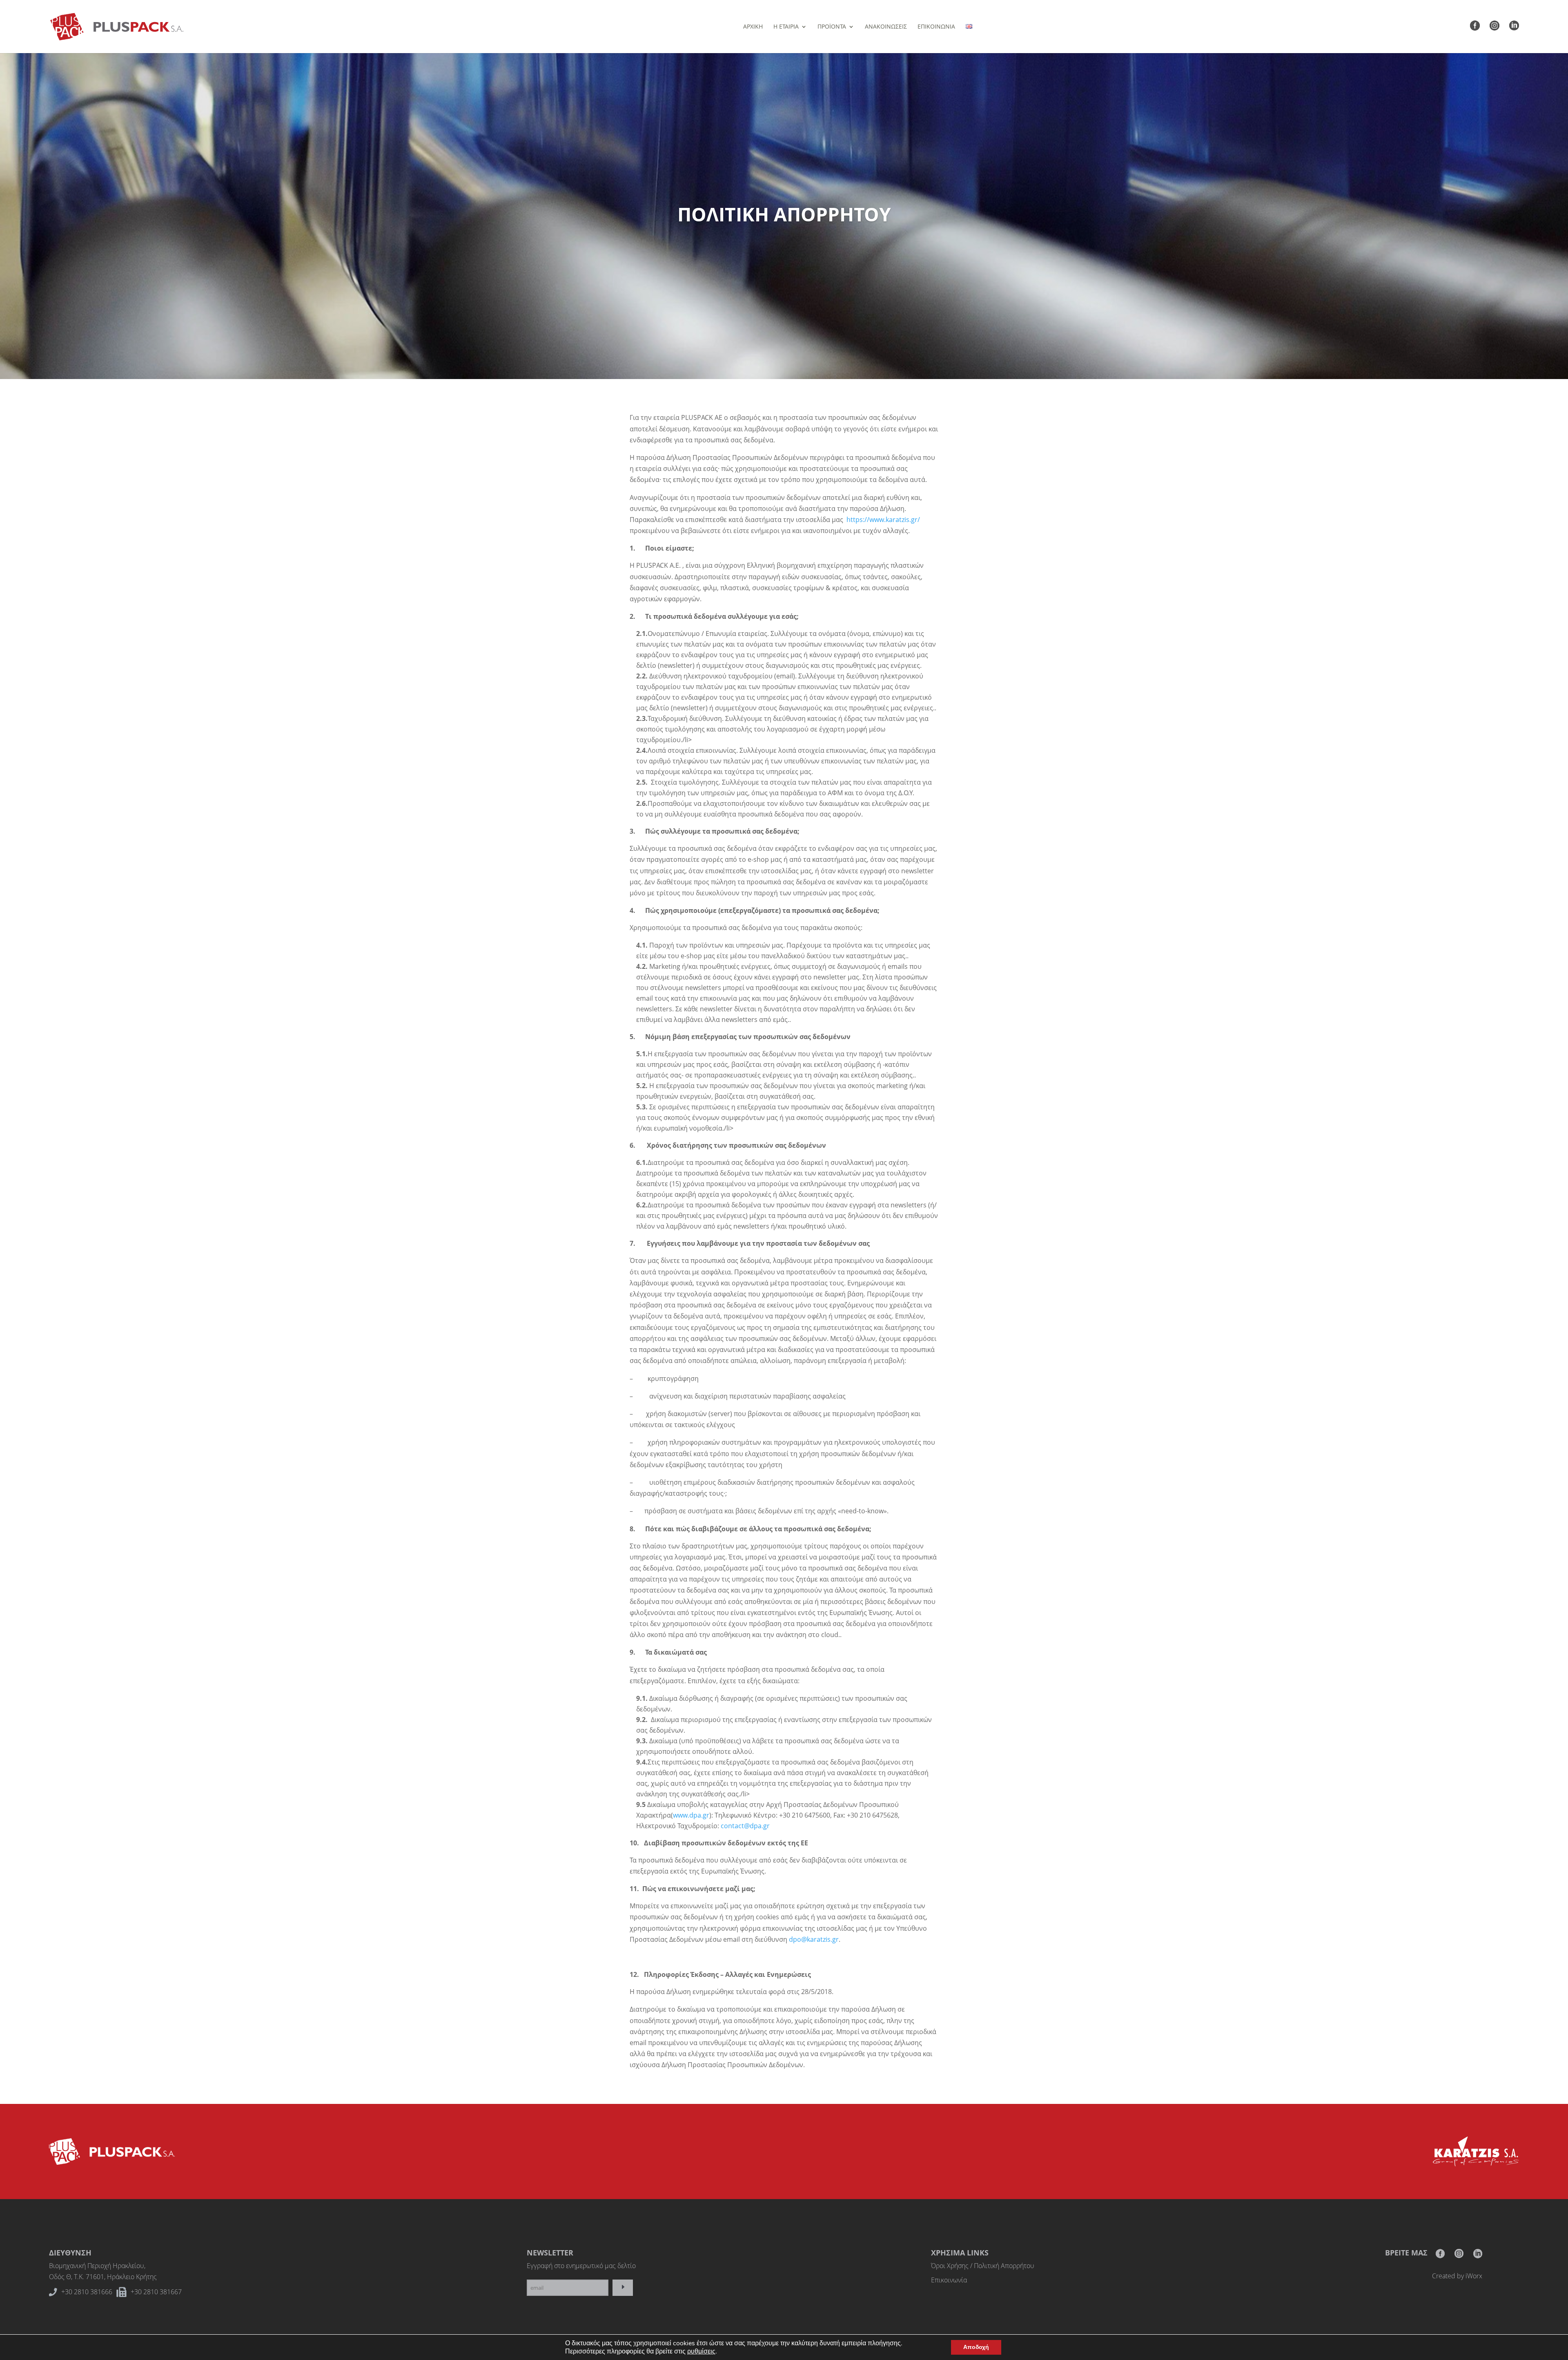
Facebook (1440, 2256)
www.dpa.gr (691, 1815)
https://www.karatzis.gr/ (883, 520)
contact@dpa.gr (745, 1826)
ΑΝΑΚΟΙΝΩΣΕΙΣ (886, 27)
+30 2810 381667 (156, 2292)
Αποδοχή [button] (976, 2347)
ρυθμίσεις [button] (701, 2351)
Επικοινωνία (949, 2280)
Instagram (1459, 2256)
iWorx (1474, 2276)
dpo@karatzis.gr (814, 1939)
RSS (1478, 2256)
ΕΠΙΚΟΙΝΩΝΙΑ (936, 27)
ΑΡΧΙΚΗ (753, 27)
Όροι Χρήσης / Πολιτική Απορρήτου (983, 2266)
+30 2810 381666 (87, 2292)
